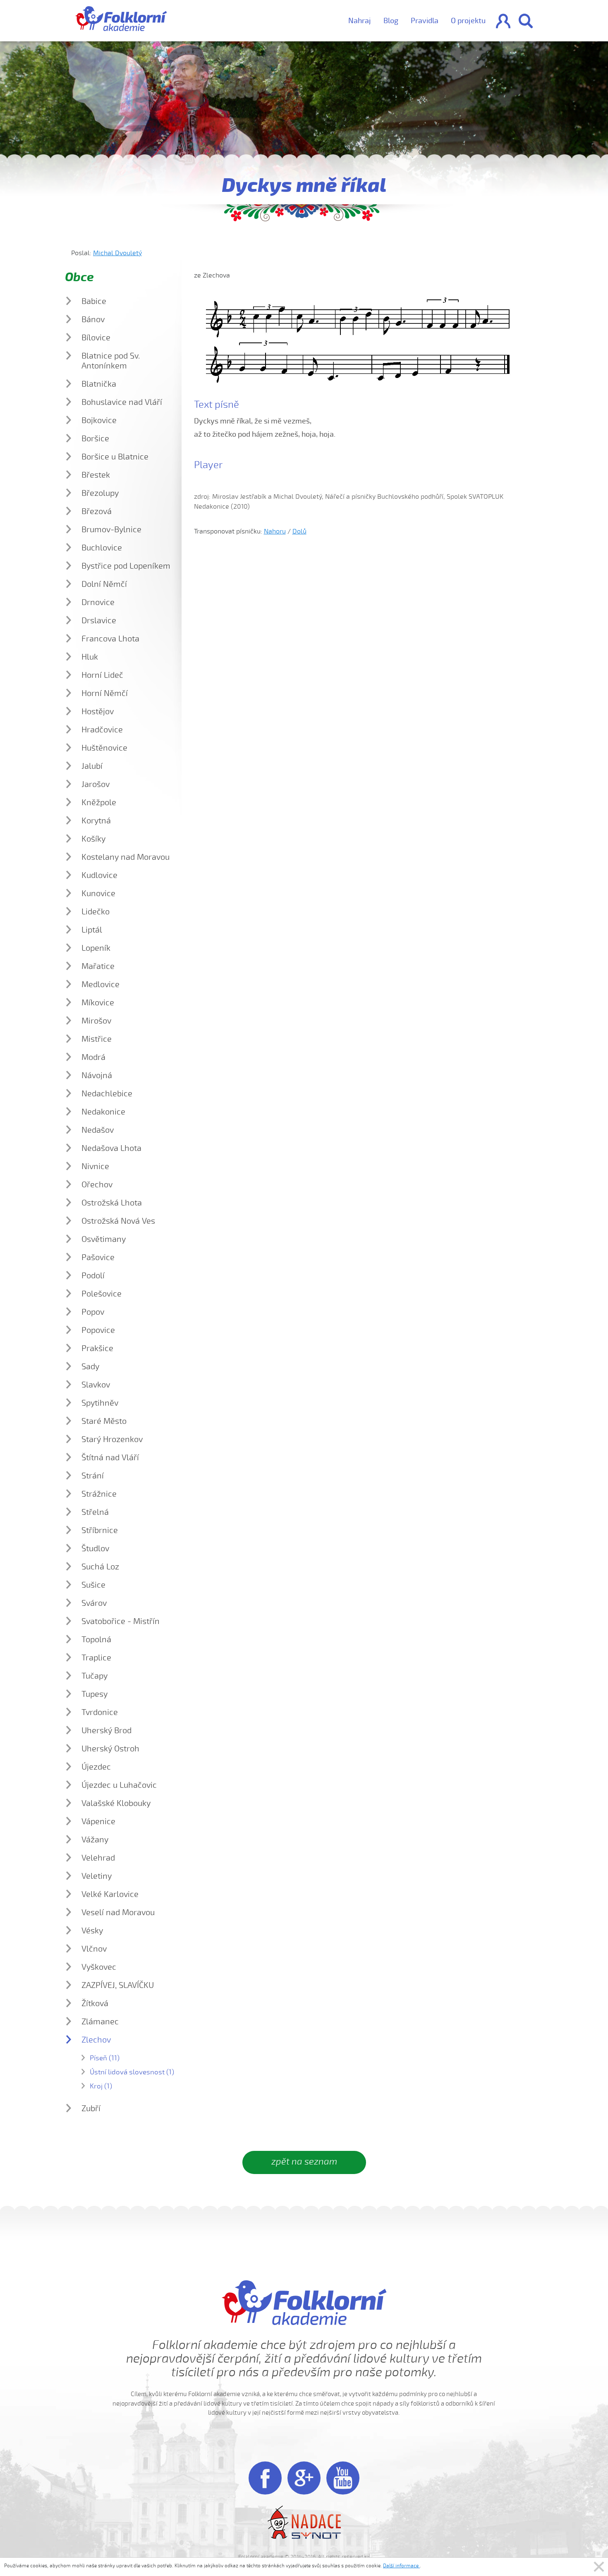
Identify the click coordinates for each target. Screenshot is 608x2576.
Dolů (299, 531)
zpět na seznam (304, 2162)
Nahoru (275, 531)
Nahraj (360, 21)
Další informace (401, 2566)
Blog (391, 21)
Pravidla (425, 21)
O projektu (468, 21)
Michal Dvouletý (117, 253)
